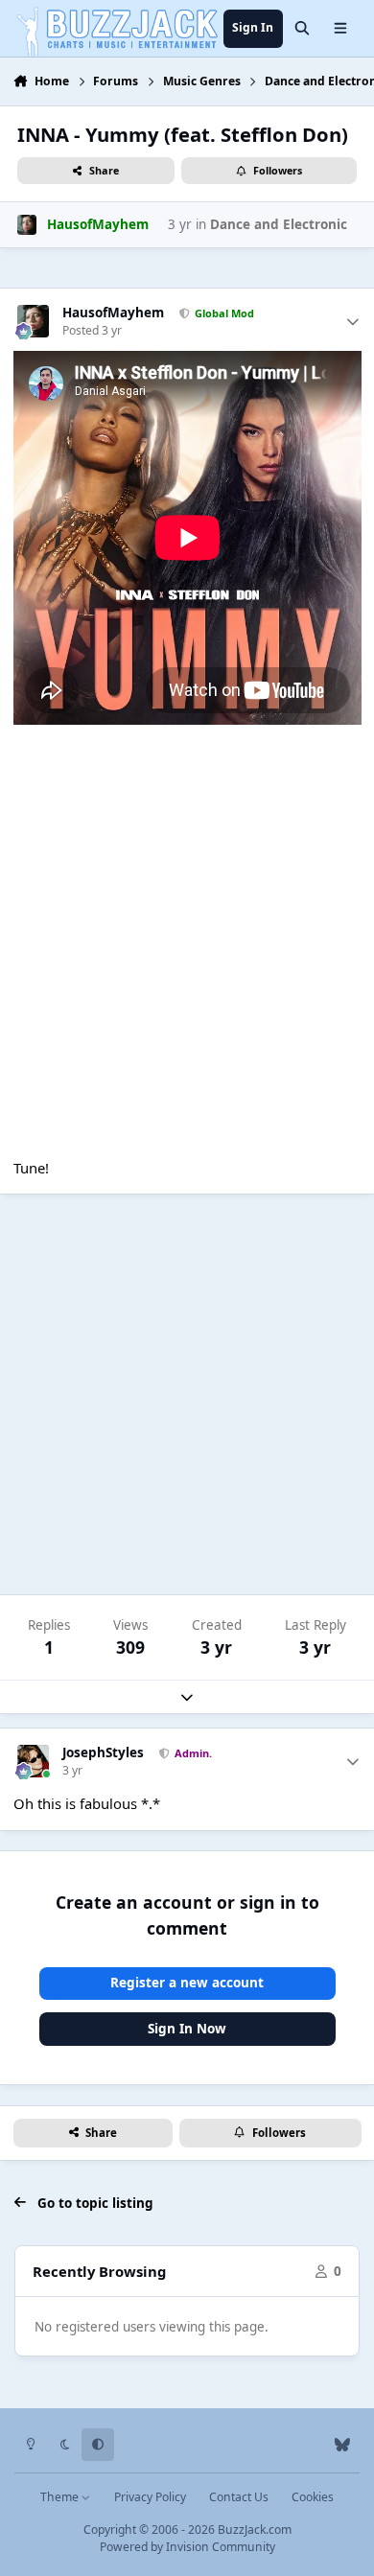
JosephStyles (103, 1753)
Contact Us (239, 2497)
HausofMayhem (113, 313)
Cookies (313, 2497)
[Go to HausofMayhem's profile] (27, 224)
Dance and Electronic (279, 224)
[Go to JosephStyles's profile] (34, 1761)
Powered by (187, 2547)
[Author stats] (353, 322)
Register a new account (187, 1983)
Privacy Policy (150, 2497)
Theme (61, 2497)
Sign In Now (187, 2029)
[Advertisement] (187, 1395)
